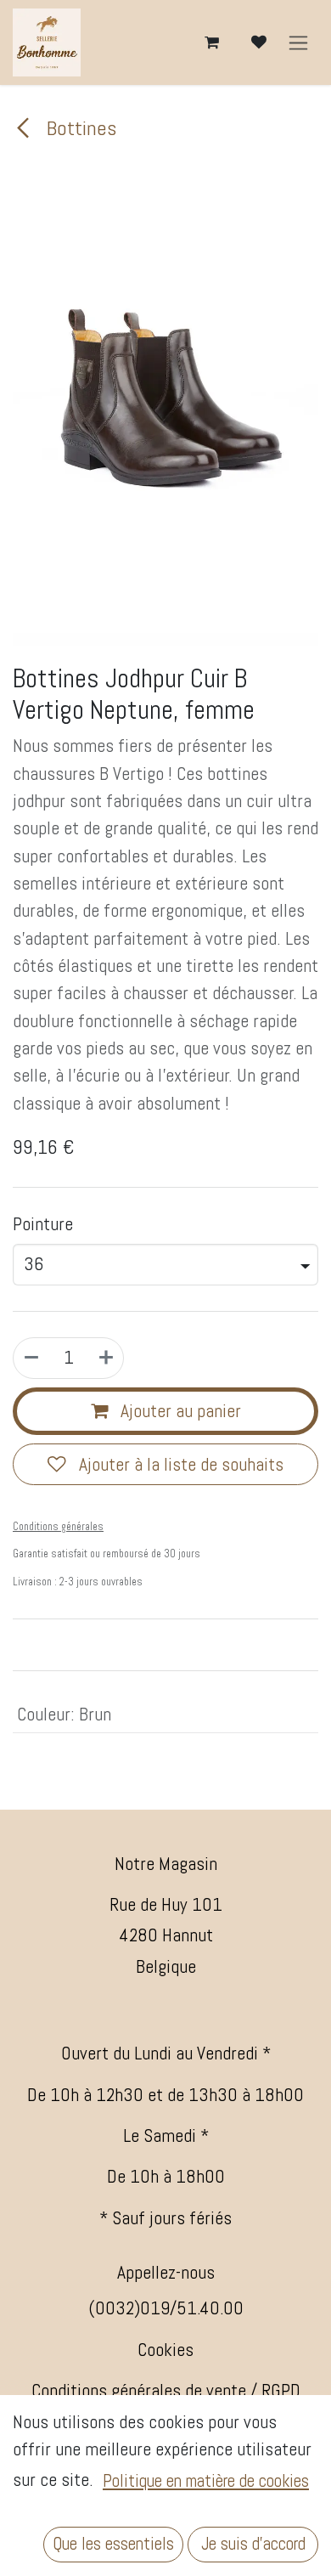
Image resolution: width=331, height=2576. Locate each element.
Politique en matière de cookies (206, 2481)
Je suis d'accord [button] (253, 2544)
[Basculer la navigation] (298, 43)
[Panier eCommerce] (211, 42)
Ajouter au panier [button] (179, 1411)
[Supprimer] (31, 1358)
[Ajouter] (106, 1358)
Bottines (79, 128)
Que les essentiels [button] (113, 2544)
